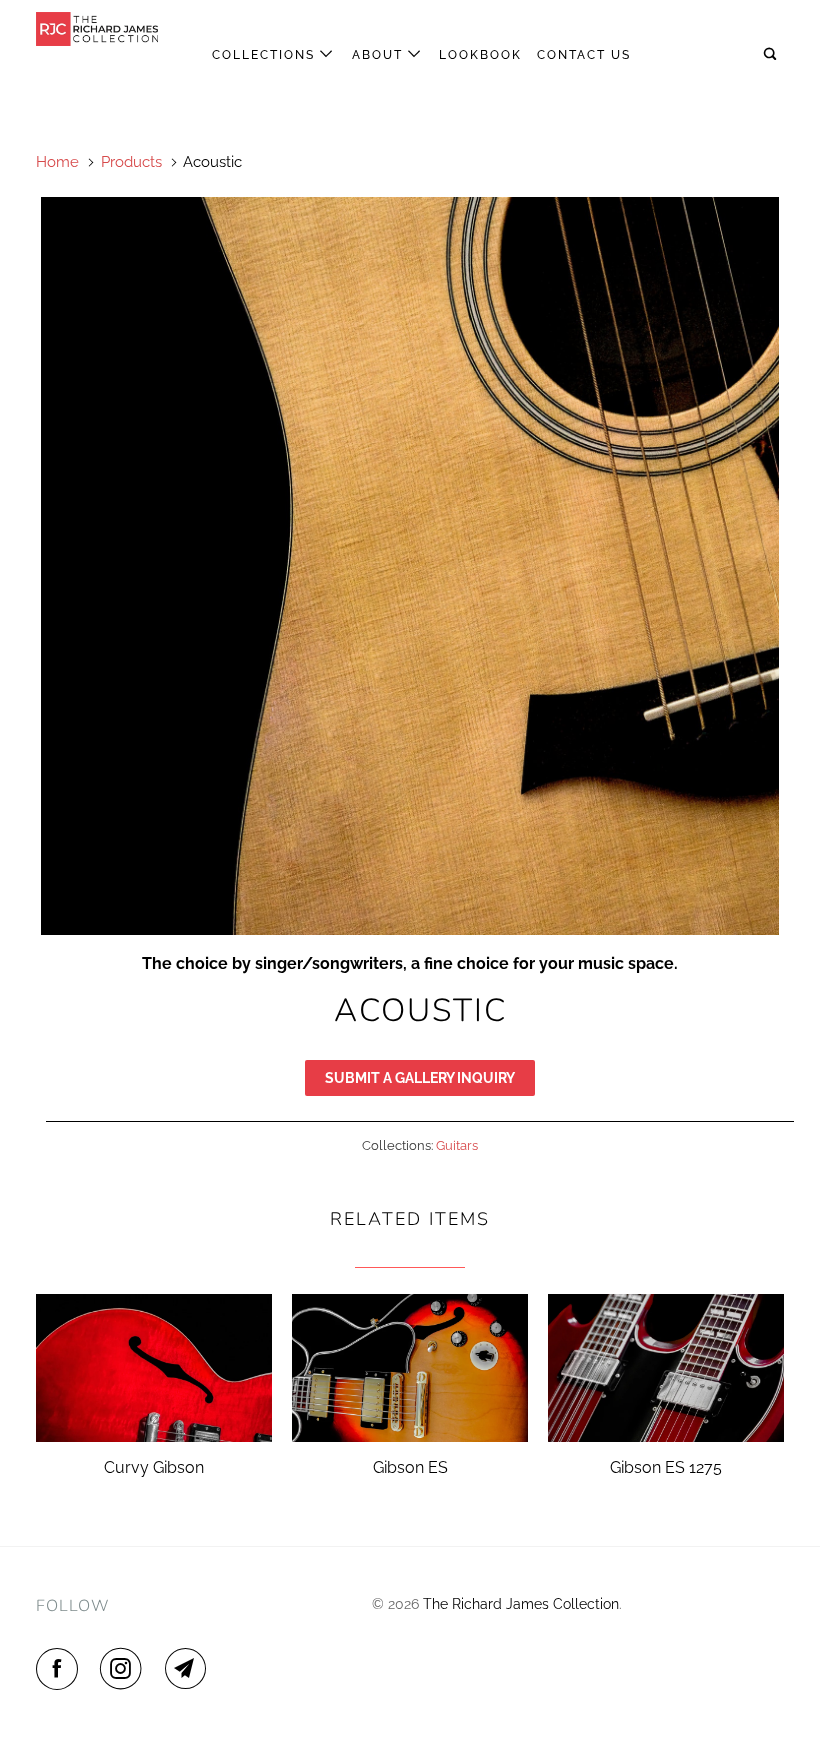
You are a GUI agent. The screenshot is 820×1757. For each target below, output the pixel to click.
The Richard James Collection (521, 1604)
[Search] (772, 54)
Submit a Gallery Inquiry (420, 1078)
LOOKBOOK (480, 55)
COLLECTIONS (266, 55)
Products (131, 162)
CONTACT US (584, 55)
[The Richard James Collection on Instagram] (125, 1669)
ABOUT (380, 55)
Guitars (457, 1145)
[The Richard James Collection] (98, 29)
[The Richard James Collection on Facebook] (61, 1669)
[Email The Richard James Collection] (190, 1669)
